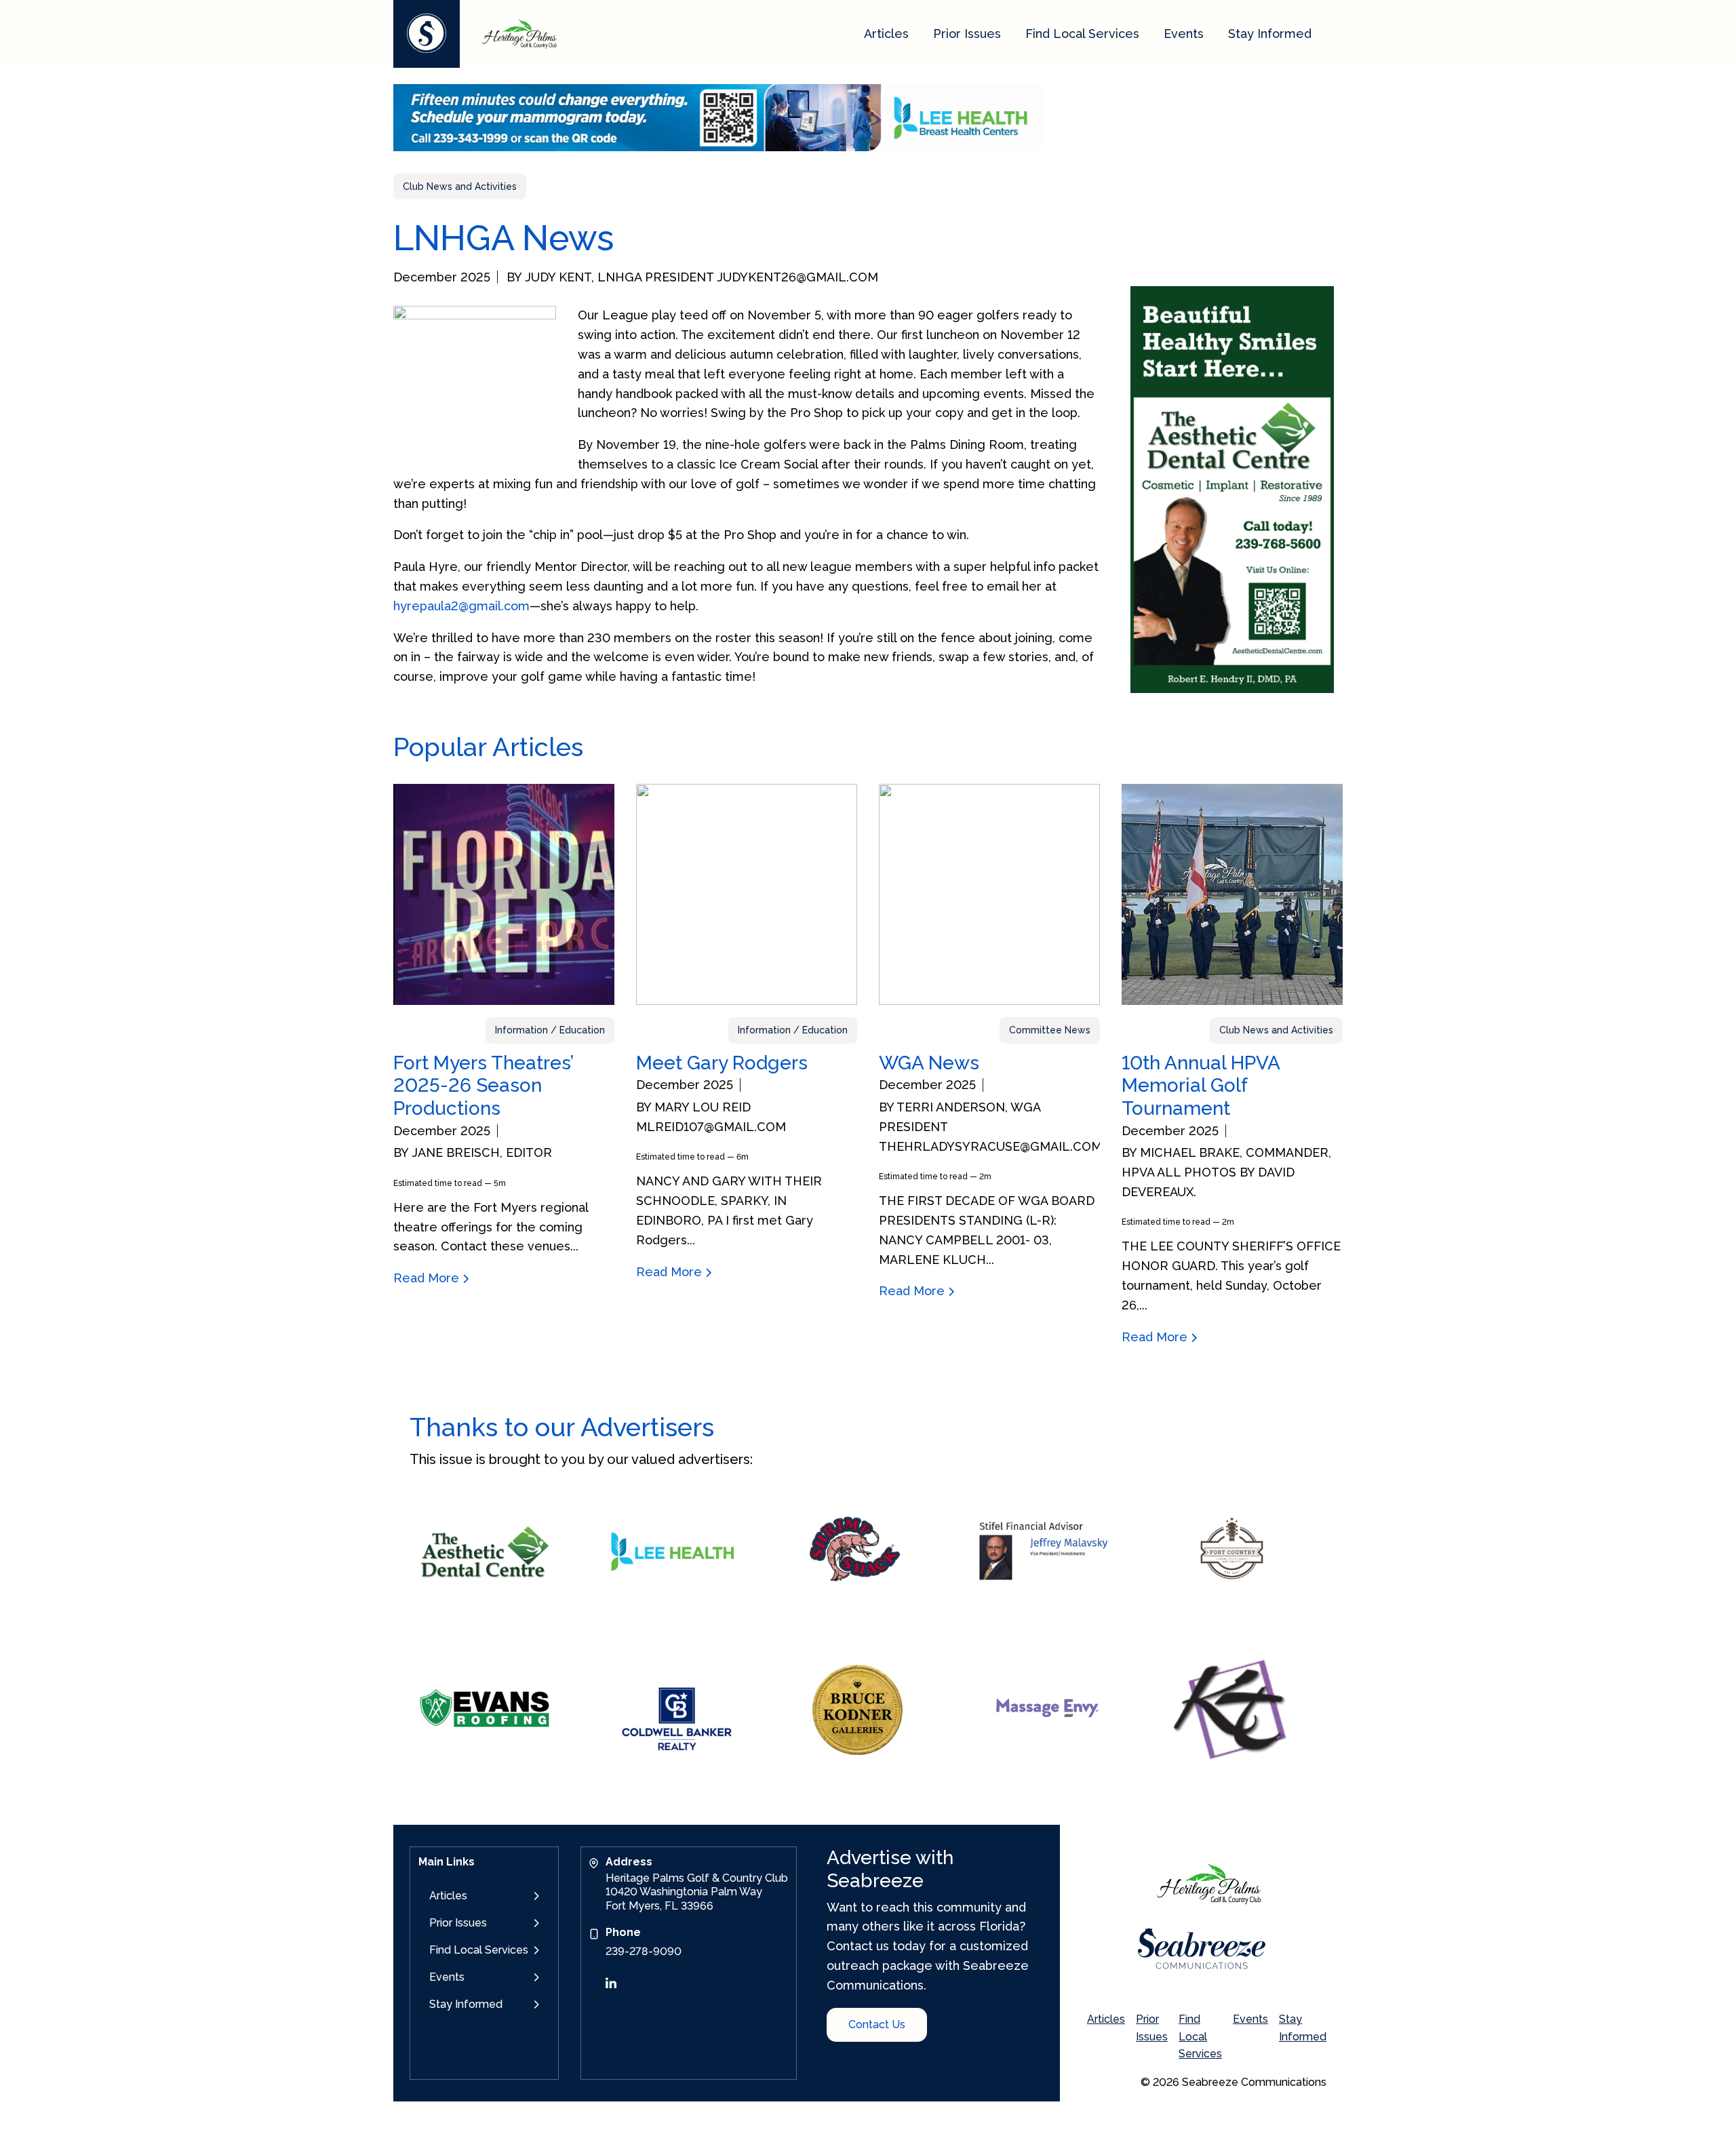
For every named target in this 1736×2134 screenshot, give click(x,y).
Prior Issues (967, 34)
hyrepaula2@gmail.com (461, 606)
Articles (886, 34)
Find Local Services (1082, 34)
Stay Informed (1270, 34)
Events (1184, 34)
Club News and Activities (460, 186)
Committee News (1050, 1030)
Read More (428, 1278)
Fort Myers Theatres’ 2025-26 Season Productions (483, 1086)
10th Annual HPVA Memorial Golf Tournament (1201, 1086)
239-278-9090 (644, 1951)
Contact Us (877, 2024)
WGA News (929, 1063)
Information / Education (550, 1030)
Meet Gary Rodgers (722, 1063)
